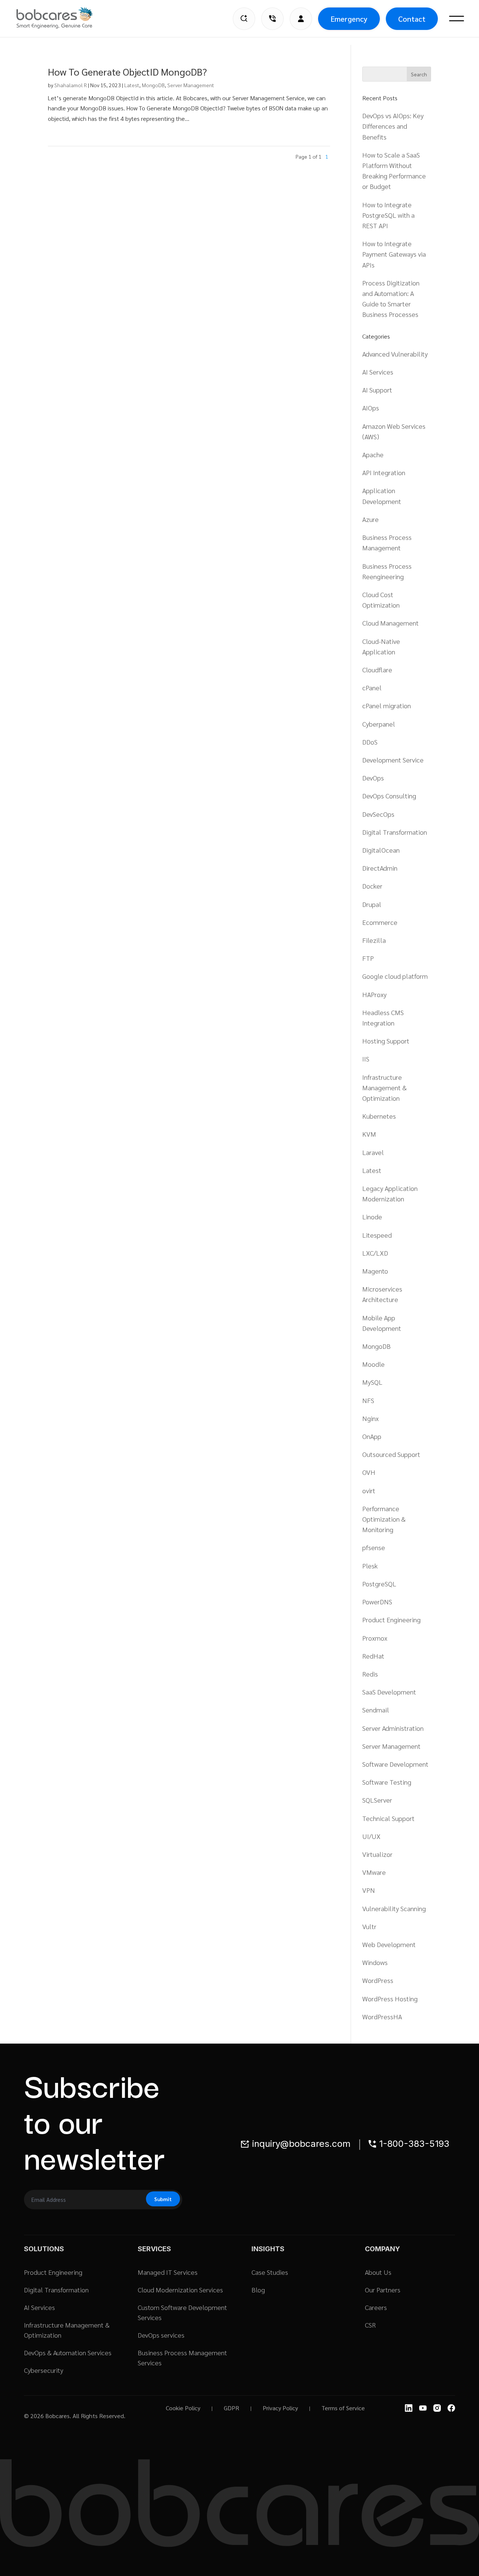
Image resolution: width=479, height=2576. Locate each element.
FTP (368, 958)
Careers (376, 2307)
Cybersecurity (44, 2370)
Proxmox (375, 1638)
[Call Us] (272, 19)
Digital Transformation (395, 832)
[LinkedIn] (409, 2408)
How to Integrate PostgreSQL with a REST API (388, 215)
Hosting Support (386, 1041)
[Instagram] (437, 2408)
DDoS (370, 742)
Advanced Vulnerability (395, 354)
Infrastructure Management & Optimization (385, 1087)
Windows (375, 1962)
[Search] (244, 19)
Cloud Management (390, 623)
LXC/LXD (375, 1253)
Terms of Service (343, 2408)
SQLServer (377, 1800)
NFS (368, 1400)
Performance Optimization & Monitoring (384, 1519)
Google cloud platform (395, 976)
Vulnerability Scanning (394, 1908)
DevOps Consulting (389, 796)
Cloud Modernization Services (180, 2290)
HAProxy (374, 994)
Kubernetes (379, 1116)
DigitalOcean (381, 850)
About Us (378, 2272)
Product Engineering (391, 1619)
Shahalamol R (71, 85)
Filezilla (374, 940)
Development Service (393, 760)
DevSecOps (378, 814)
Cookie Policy (183, 2408)
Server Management (191, 85)
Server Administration (393, 1728)
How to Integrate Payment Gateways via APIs (394, 254)
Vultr (369, 1926)
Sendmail (376, 1710)
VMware (374, 1872)
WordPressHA (382, 2016)
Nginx (370, 1418)
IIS (366, 1059)
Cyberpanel (379, 724)
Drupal (372, 904)
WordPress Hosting (390, 1999)
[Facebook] (451, 2408)
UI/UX (371, 1836)
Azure (370, 519)
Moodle (373, 1364)
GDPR (231, 2408)
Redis (370, 1674)
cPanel (372, 687)
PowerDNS (377, 1602)
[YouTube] (423, 2408)
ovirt (369, 1490)
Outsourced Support (391, 1454)
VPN (369, 1890)
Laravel (373, 1152)
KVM (369, 1134)
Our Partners (383, 2290)
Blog (258, 2290)
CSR (370, 2325)
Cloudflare (377, 670)
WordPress (378, 1980)
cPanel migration (387, 705)
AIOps (371, 408)
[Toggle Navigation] (457, 19)
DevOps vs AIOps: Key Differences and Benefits (393, 126)
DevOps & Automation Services (68, 2352)
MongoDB (153, 85)
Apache (373, 454)
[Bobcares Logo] (64, 18)
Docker (372, 886)
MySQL (372, 1382)
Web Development (389, 1944)
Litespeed (377, 1235)
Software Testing (387, 1782)
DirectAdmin (380, 868)
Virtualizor (377, 1854)
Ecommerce (380, 922)
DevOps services (161, 2335)
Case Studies (270, 2272)
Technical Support (388, 1818)
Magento (375, 1271)
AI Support (377, 390)
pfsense (374, 1547)
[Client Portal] (301, 19)
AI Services (378, 372)
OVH (369, 1472)
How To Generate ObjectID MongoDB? (127, 71)
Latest (132, 85)
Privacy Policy (280, 2408)
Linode (372, 1217)
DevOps (373, 778)
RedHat (373, 1656)
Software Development (395, 1764)
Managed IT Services (168, 2272)
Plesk (370, 1566)
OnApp (372, 1436)
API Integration (384, 472)
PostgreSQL (379, 1584)
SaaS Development (389, 1692)
